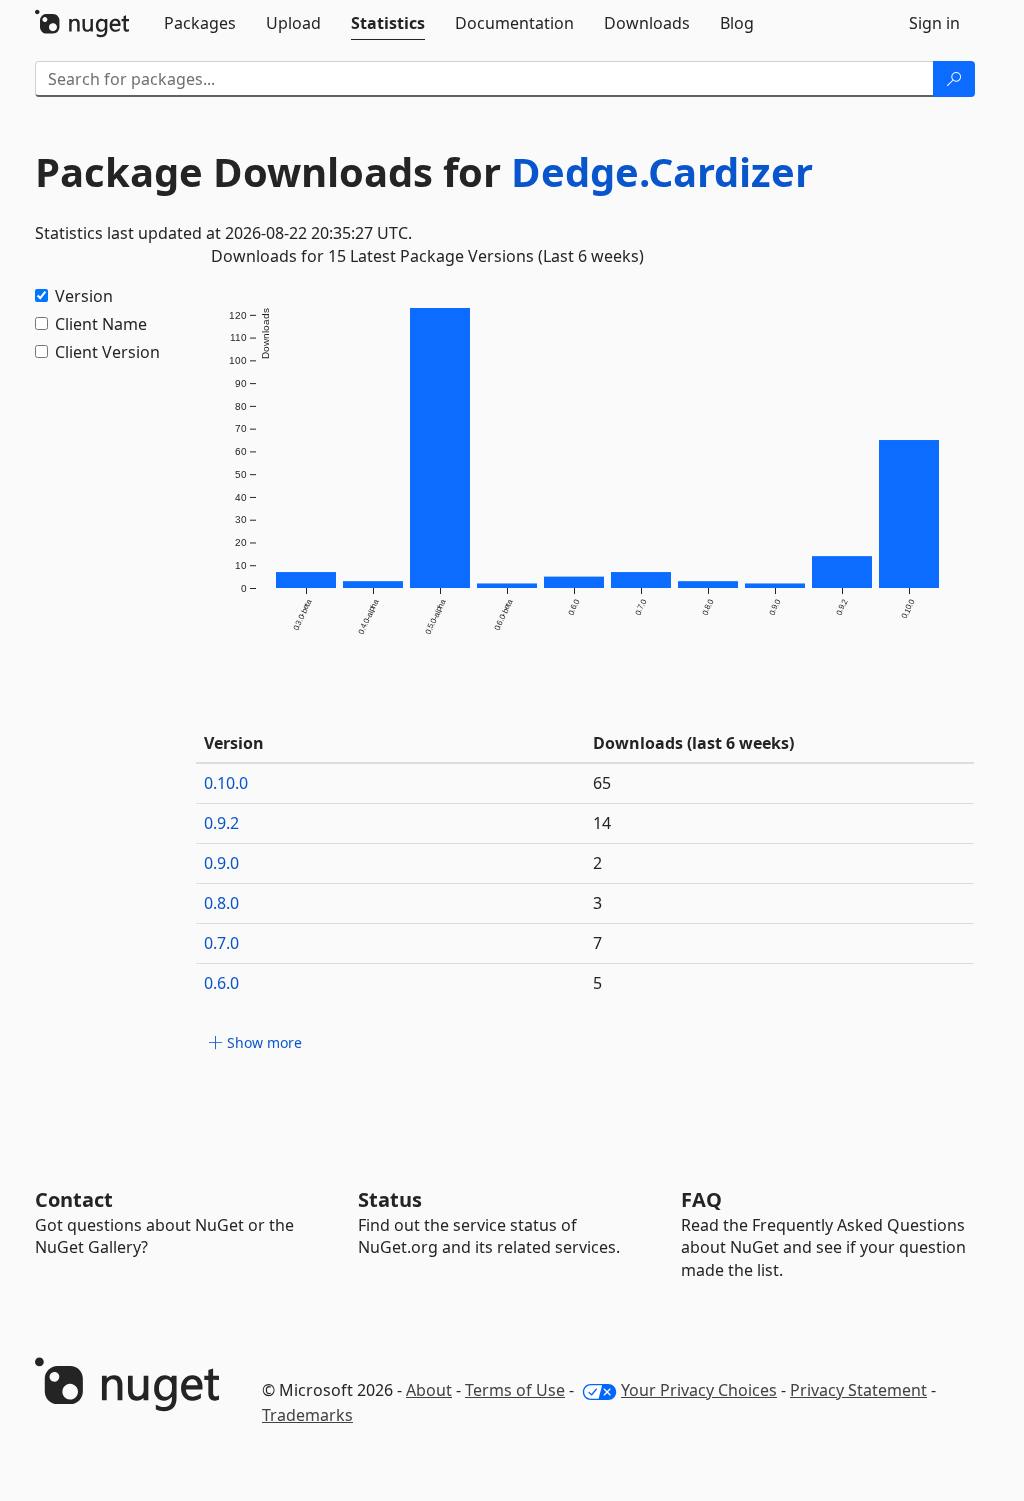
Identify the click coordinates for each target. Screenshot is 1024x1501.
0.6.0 (221, 983)
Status (390, 1199)
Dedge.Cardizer (662, 171)
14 (602, 823)
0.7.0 (221, 943)
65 (602, 783)
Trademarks (307, 1415)
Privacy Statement (858, 1390)
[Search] (954, 79)
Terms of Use (515, 1390)
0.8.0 (221, 903)
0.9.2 (221, 823)
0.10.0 (226, 783)
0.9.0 (221, 863)
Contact (74, 1199)
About (429, 1390)
